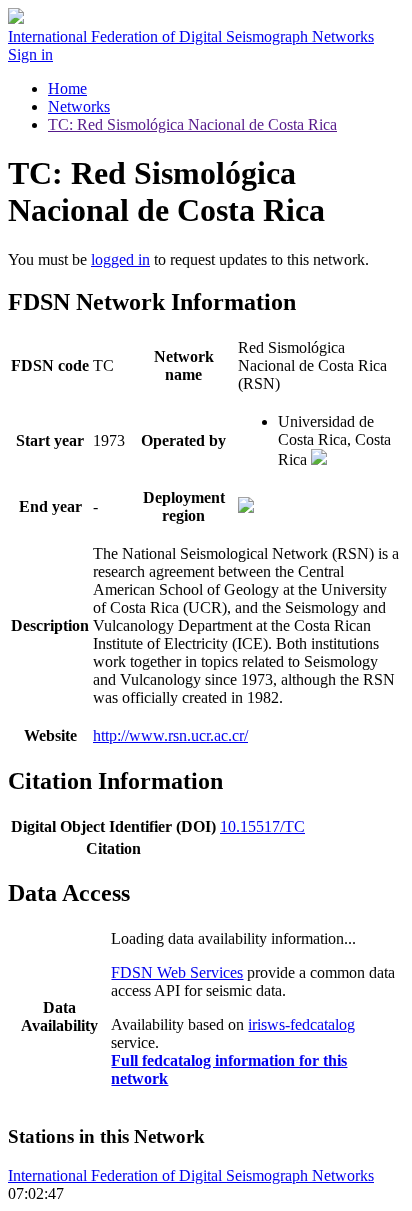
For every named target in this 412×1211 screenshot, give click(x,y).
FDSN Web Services (177, 972)
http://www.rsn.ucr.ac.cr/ (170, 735)
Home (67, 88)
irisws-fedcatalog (301, 1024)
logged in (120, 259)
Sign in (30, 54)
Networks (79, 106)
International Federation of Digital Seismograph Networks (191, 1175)
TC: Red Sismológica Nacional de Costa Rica (192, 124)
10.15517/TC (262, 826)
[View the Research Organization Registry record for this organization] (319, 459)
